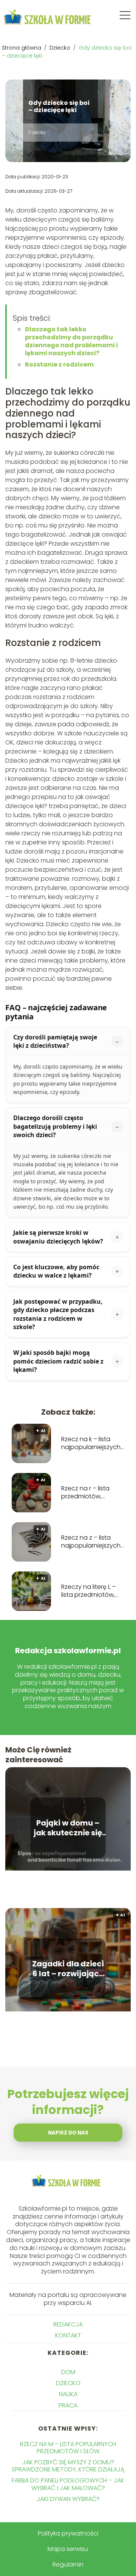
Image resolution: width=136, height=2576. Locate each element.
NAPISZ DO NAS (68, 2133)
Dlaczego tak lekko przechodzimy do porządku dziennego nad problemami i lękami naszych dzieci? (71, 341)
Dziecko (61, 48)
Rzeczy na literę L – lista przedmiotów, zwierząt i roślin (88, 1591)
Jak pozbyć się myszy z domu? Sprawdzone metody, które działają (68, 2466)
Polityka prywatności (68, 2533)
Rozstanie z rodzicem (59, 364)
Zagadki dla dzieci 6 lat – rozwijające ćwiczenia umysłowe (68, 1969)
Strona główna (22, 48)
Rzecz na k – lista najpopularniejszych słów (91, 1443)
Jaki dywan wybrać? (68, 2499)
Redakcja (68, 2324)
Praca (68, 2405)
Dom (68, 2372)
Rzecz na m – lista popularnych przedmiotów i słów (68, 2448)
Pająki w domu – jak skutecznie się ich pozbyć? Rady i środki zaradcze (68, 1828)
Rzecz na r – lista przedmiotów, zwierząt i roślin (85, 1493)
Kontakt (68, 2335)
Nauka (68, 2394)
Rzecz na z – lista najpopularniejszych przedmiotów (91, 1542)
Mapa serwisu (68, 2549)
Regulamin (68, 2564)
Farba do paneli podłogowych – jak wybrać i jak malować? (68, 2484)
